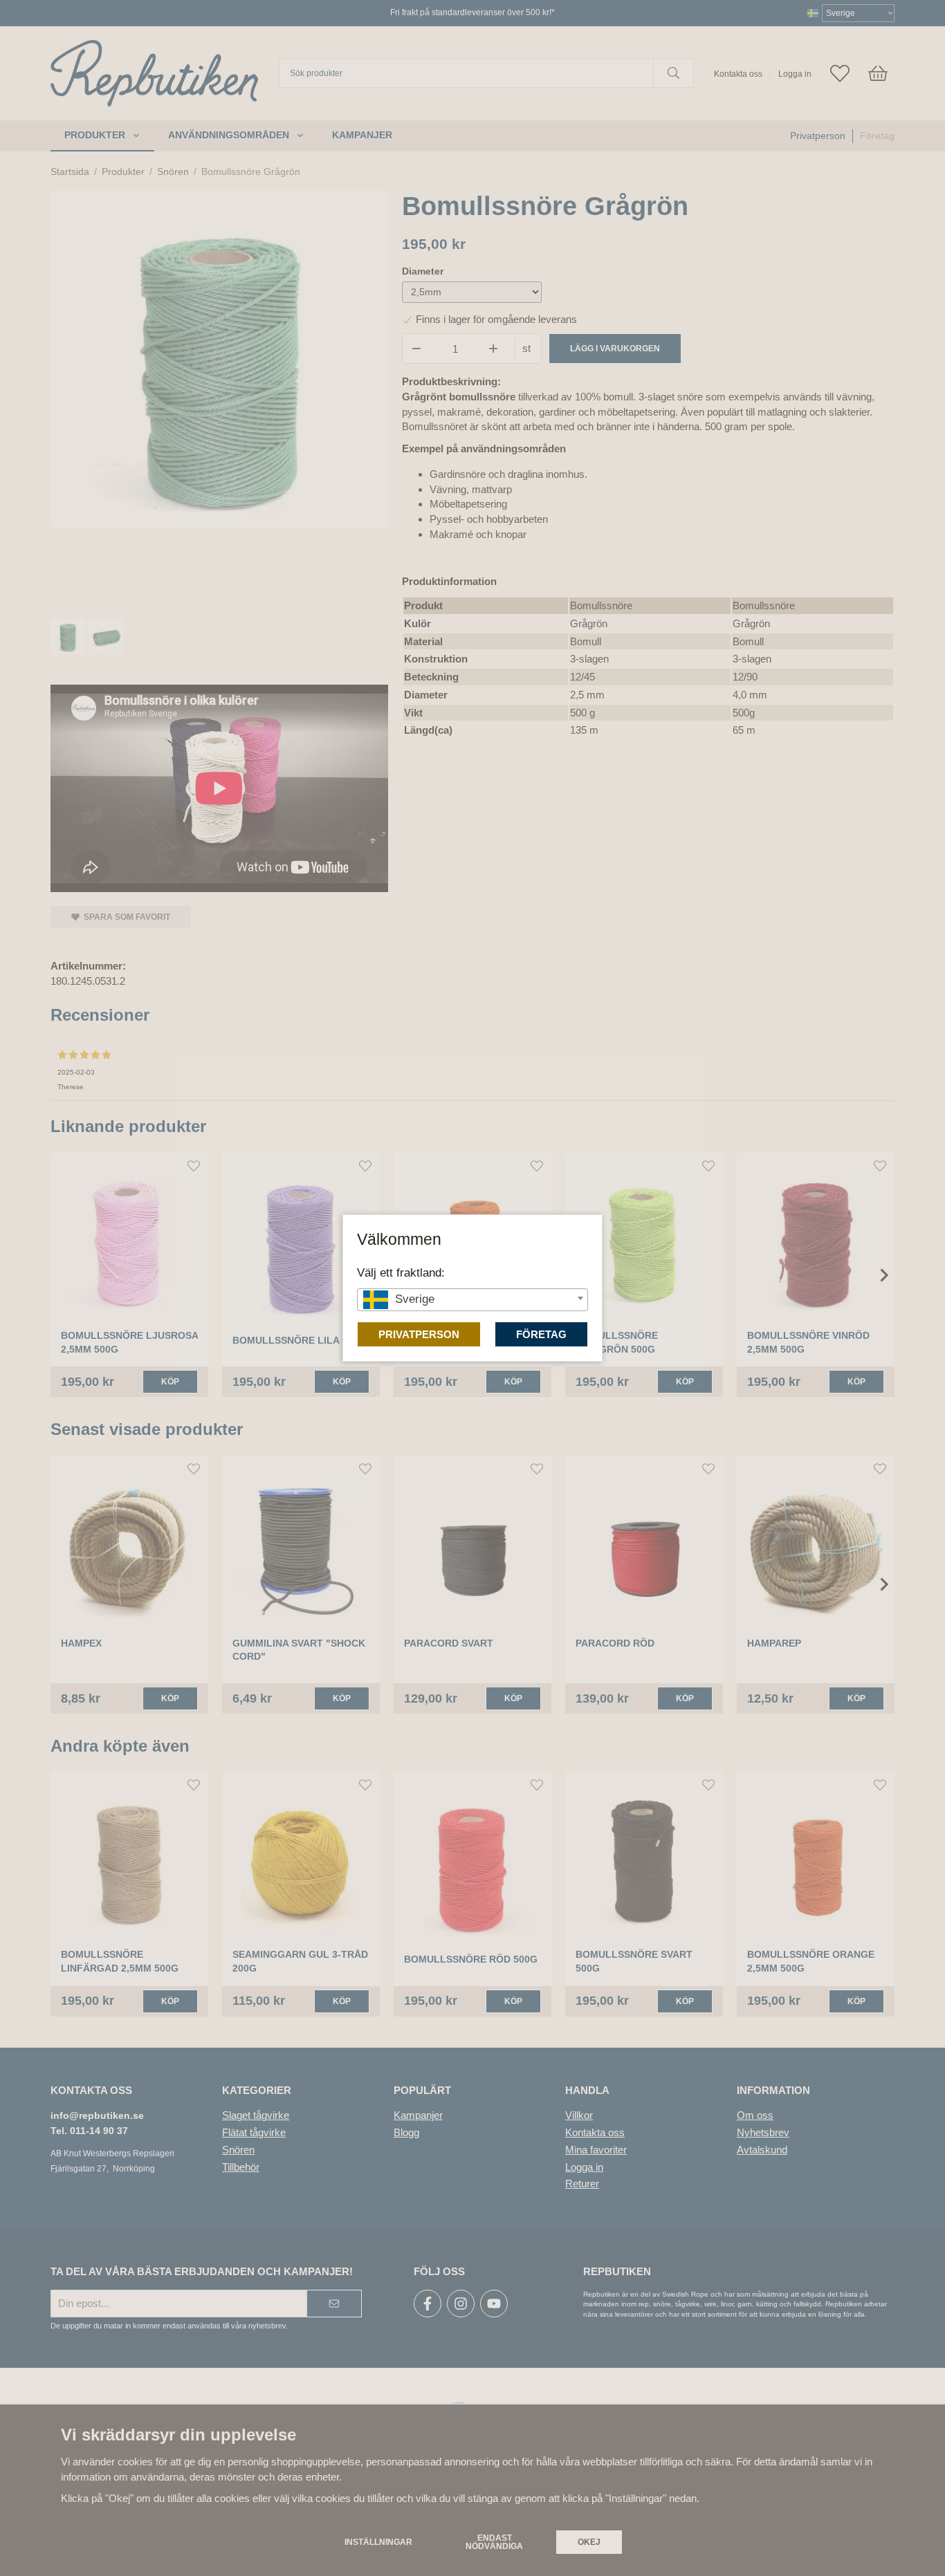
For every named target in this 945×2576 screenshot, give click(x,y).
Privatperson (419, 1334)
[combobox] (472, 1300)
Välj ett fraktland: (401, 1272)
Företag (541, 1334)
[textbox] (472, 1299)
